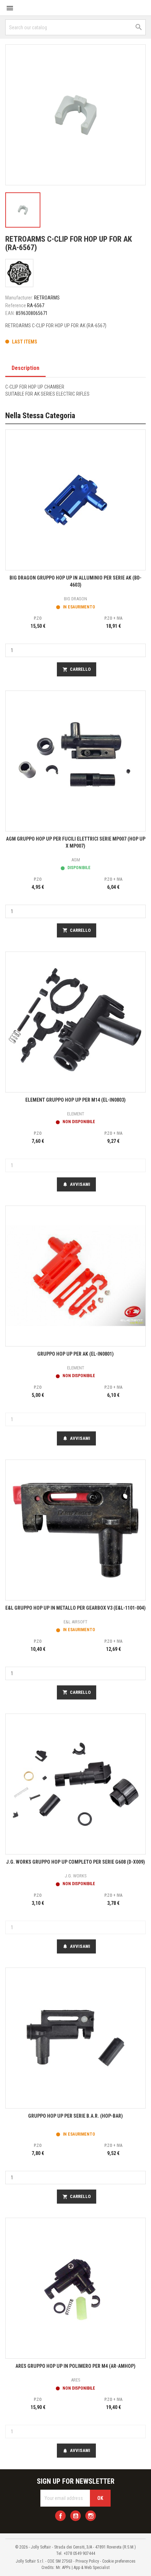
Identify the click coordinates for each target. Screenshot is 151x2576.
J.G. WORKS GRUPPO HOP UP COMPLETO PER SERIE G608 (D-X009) (75, 1862)
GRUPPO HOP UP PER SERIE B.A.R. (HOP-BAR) (75, 2116)
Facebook (60, 2516)
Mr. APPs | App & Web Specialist (83, 2568)
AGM (76, 860)
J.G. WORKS (76, 1876)
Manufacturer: (19, 298)
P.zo (38, 618)
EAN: (10, 313)
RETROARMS (47, 298)
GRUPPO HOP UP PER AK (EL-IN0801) (75, 1354)
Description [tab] (25, 368)
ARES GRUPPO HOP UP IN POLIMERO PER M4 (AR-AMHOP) (75, 2366)
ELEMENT (76, 1114)
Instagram (91, 2516)
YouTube (75, 2516)
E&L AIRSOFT (75, 1622)
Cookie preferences (119, 2561)
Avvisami (76, 1184)
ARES (76, 2380)
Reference (16, 305)
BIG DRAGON (75, 599)
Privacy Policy (87, 2561)
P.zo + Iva (113, 618)
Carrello (77, 669)
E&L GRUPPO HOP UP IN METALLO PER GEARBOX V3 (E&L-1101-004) (75, 1608)
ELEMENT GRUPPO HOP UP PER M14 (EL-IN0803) (75, 1100)
